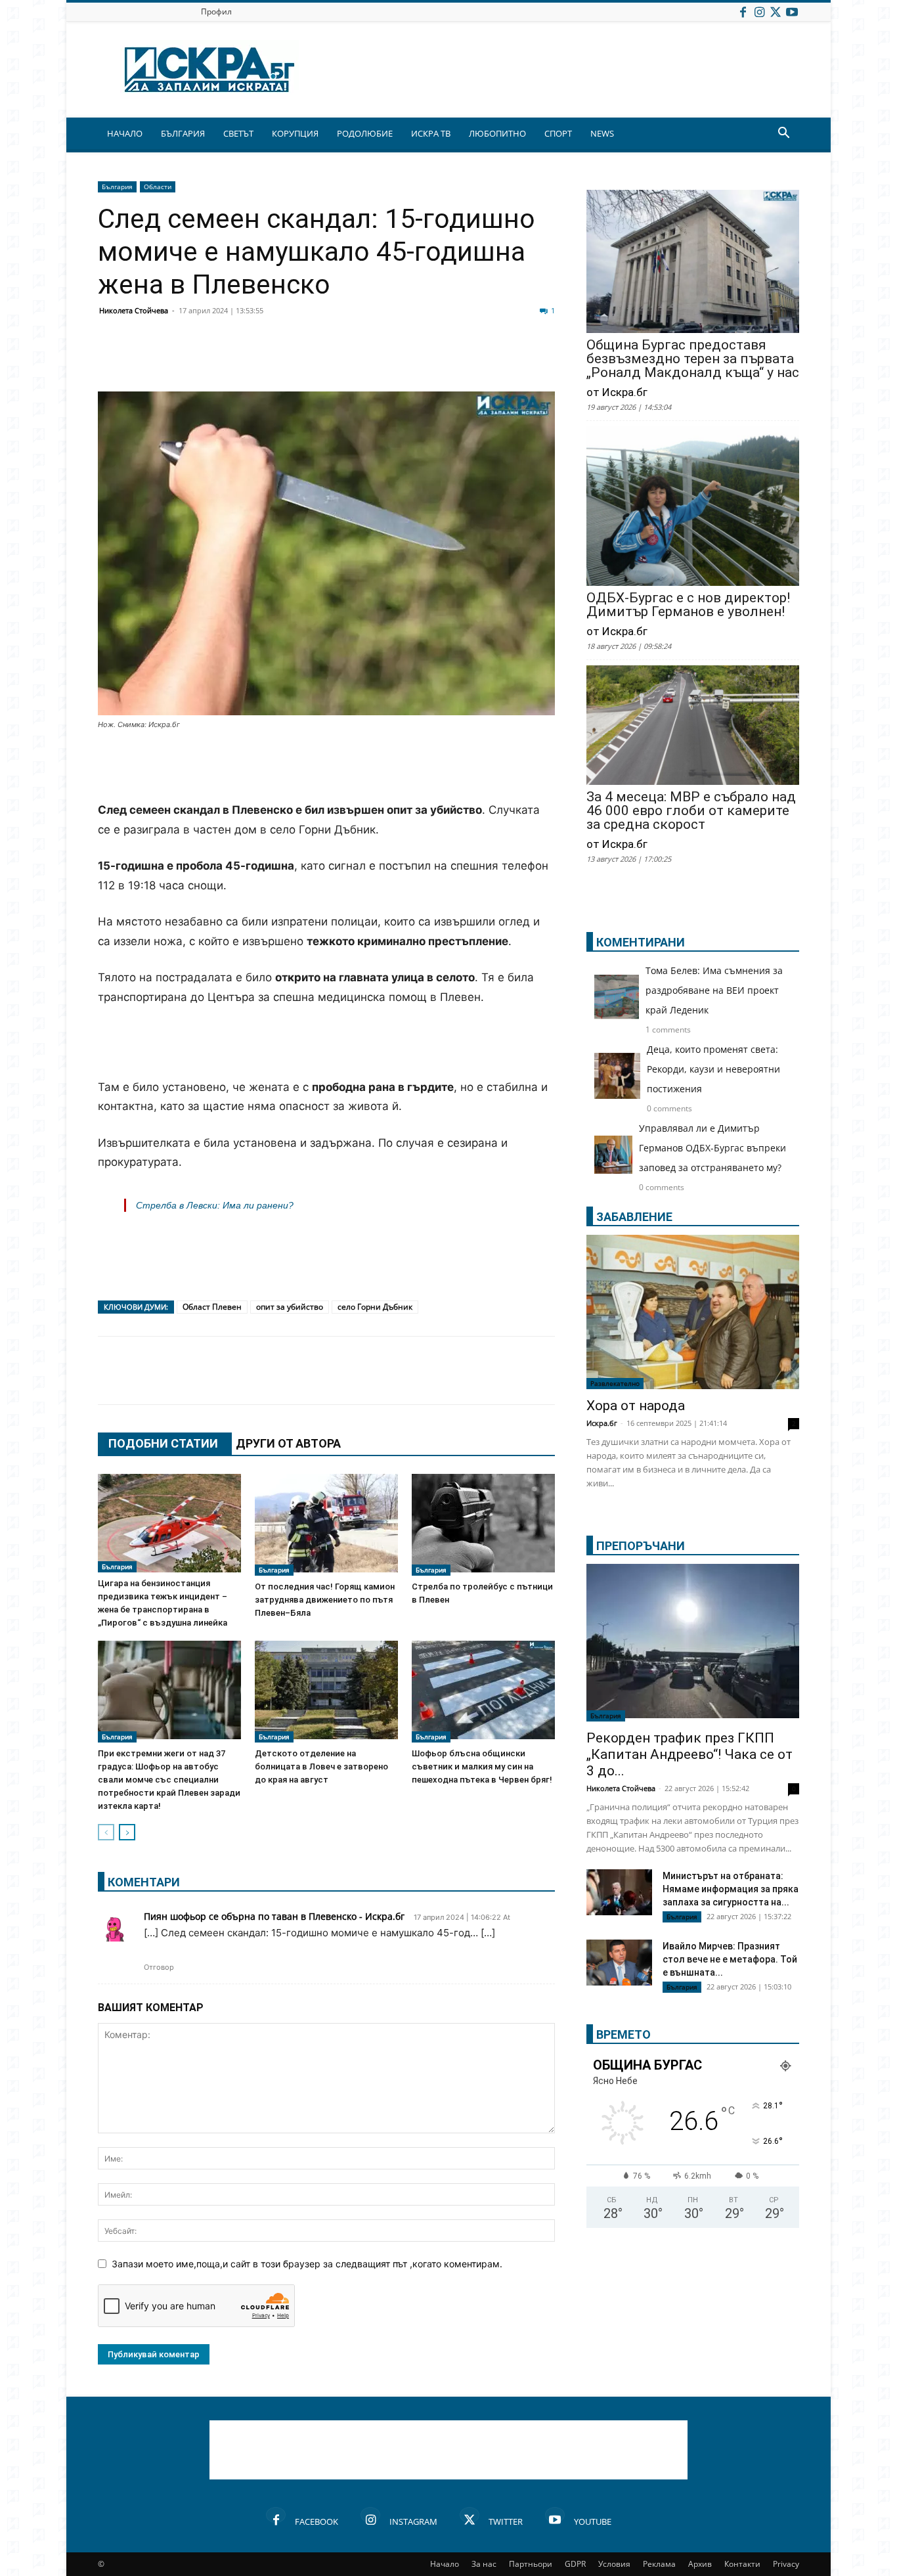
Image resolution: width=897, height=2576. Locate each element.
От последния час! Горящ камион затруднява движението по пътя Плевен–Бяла (325, 1600)
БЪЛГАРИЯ (183, 133)
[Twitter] (776, 11)
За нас (484, 2564)
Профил (216, 11)
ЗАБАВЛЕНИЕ (634, 1217)
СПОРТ (558, 133)
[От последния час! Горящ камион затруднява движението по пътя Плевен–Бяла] (326, 1525)
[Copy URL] (470, 360)
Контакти (742, 2564)
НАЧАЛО (125, 133)
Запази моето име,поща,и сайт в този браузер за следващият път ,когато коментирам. (307, 2264)
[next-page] (127, 1832)
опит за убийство (290, 1307)
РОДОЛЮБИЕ (365, 133)
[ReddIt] (273, 360)
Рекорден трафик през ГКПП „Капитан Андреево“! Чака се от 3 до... (689, 1754)
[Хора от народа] (693, 1312)
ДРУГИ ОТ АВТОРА (288, 1443)
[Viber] (371, 360)
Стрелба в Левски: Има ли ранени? (215, 1205)
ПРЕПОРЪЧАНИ (641, 1546)
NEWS (602, 133)
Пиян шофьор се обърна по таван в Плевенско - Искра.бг (274, 1916)
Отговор (159, 1967)
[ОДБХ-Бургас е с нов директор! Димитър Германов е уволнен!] (693, 507)
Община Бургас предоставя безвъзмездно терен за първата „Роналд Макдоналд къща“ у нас (693, 359)
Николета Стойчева (134, 310)
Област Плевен (212, 1307)
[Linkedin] (240, 360)
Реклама (659, 2564)
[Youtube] (792, 11)
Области (158, 187)
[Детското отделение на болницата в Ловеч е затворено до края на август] (326, 1692)
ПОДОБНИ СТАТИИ (163, 1443)
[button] (783, 134)
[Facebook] (743, 11)
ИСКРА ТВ (431, 133)
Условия (614, 2564)
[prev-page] (106, 1832)
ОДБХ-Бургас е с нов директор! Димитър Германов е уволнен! (688, 605)
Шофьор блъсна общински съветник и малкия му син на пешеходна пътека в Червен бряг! (482, 1766)
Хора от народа (636, 1406)
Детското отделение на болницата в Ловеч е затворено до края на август (321, 1766)
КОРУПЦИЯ (295, 133)
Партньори (531, 2564)
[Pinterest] (437, 360)
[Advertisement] (326, 767)
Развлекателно (615, 1383)
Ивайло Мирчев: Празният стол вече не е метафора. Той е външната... (730, 1959)
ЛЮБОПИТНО (497, 133)
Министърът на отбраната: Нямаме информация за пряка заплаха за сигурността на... (731, 1889)
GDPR (575, 2564)
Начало (445, 2564)
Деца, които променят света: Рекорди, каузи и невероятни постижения (713, 1069)
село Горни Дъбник (375, 1307)
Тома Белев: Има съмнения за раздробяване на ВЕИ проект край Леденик (714, 990)
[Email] (305, 360)
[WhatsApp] (338, 360)
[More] (503, 360)
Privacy (786, 2564)
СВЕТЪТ (238, 133)
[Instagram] (759, 11)
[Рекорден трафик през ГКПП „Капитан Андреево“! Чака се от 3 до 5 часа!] (693, 1643)
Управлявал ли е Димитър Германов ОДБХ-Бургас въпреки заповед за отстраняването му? (712, 1148)
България (117, 187)
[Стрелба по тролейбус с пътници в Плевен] (483, 1525)
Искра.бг (602, 1423)
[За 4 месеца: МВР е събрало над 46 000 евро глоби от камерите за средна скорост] (693, 726)
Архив (700, 2564)
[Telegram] (404, 360)
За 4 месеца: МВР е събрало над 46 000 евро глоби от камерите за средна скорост (691, 811)
